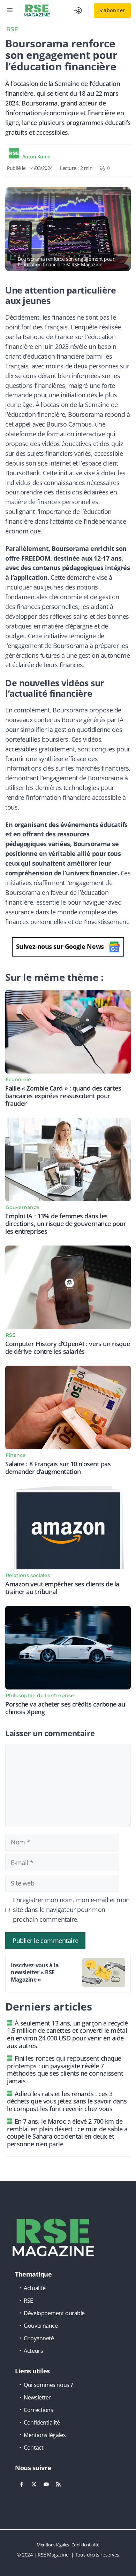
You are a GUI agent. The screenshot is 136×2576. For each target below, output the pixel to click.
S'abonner (112, 10)
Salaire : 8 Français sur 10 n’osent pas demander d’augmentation (58, 1468)
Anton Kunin (36, 157)
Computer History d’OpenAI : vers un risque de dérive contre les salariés (67, 1348)
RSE (12, 29)
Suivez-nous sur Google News (60, 946)
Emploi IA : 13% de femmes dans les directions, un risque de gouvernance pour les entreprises (66, 1224)
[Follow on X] (34, 2484)
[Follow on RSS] (58, 2484)
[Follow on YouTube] (46, 2484)
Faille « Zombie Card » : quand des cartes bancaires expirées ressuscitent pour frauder (63, 1096)
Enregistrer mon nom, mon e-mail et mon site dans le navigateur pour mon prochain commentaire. (71, 1910)
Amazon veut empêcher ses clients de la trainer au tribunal (62, 1588)
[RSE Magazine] (37, 10)
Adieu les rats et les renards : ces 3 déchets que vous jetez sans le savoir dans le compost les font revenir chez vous (67, 2101)
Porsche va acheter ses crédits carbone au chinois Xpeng (65, 1708)
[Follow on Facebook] (22, 2484)
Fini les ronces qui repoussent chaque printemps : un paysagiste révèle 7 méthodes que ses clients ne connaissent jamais (65, 2070)
